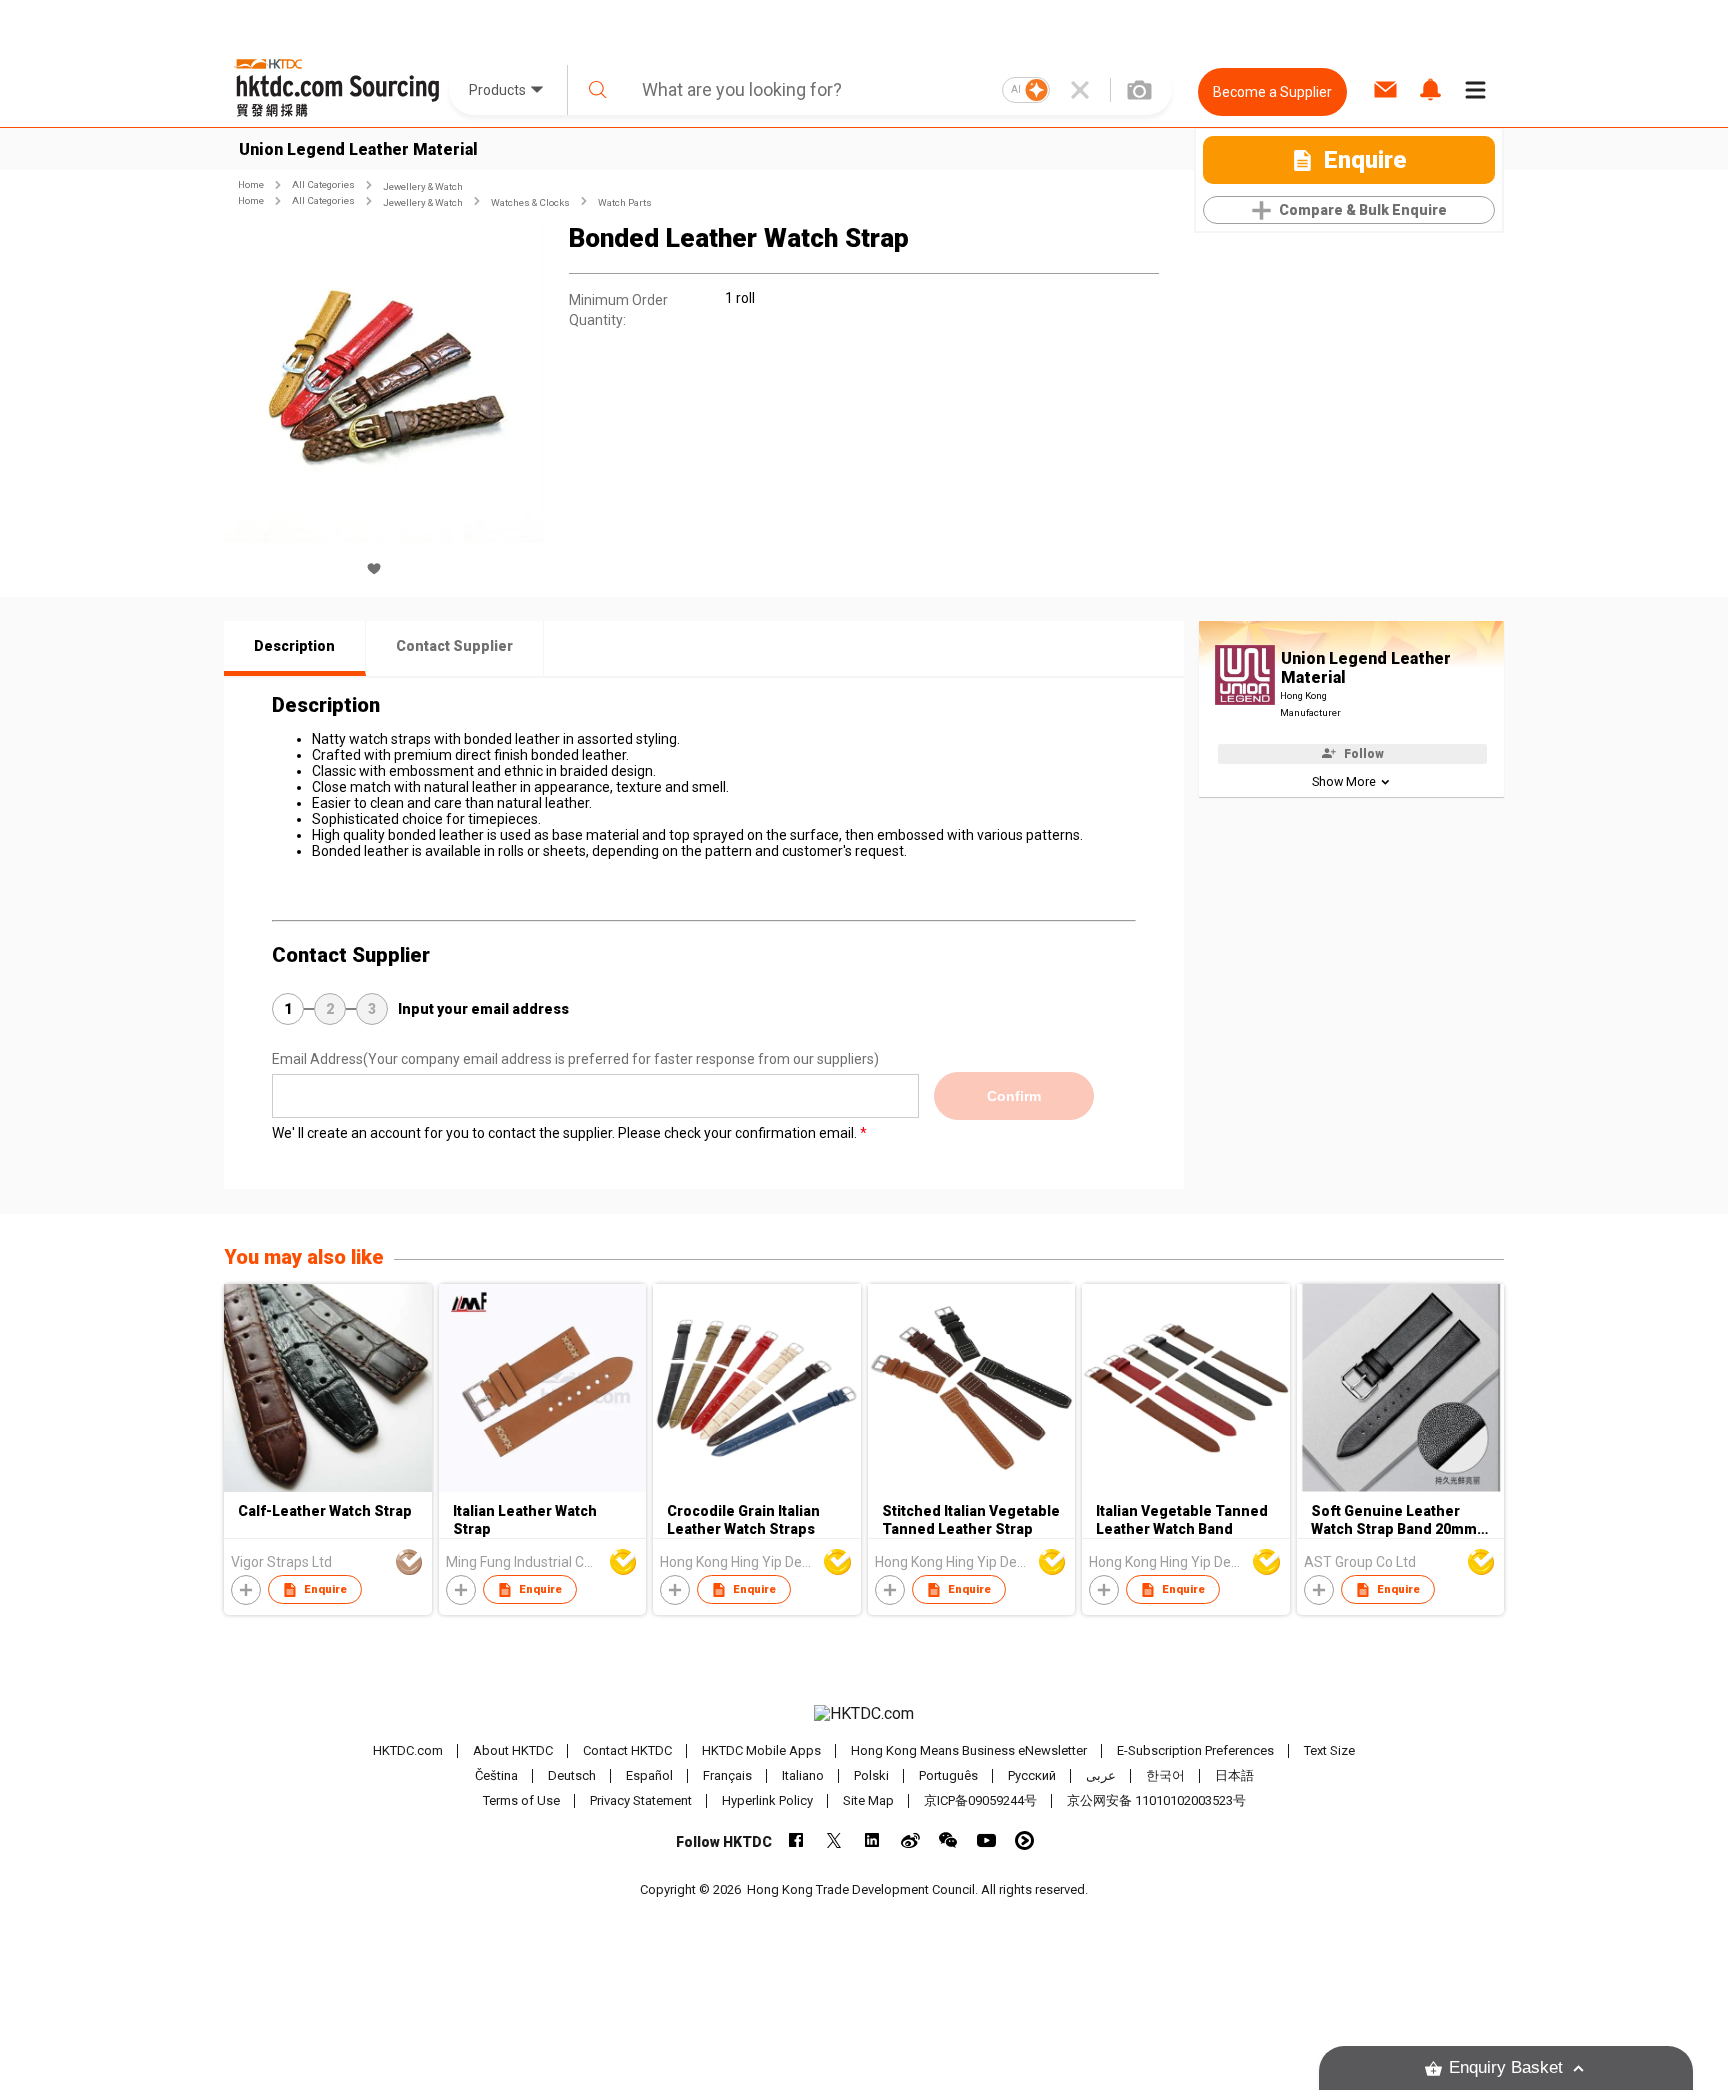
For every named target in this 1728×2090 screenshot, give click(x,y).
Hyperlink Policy (767, 1800)
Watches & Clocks (530, 202)
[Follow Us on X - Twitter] (834, 1840)
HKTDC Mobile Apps (761, 1750)
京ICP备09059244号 (980, 1800)
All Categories (323, 184)
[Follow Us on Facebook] (796, 1840)
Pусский (1032, 1775)
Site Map (868, 1800)
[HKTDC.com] (864, 1714)
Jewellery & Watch (423, 186)
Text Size (1329, 1750)
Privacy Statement (641, 1800)
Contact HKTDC (627, 1750)
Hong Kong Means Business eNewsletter (969, 1750)
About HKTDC (513, 1750)
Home (251, 184)
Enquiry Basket (1506, 2067)
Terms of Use (521, 1800)
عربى (1101, 1775)
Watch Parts (625, 202)
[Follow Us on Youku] (1024, 1840)
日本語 (1234, 1775)
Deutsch (572, 1775)
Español (649, 1775)
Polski (871, 1775)
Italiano (803, 1775)
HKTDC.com (408, 1750)
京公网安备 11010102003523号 (1156, 1800)
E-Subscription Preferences (1195, 1750)
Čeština (496, 1775)
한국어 (1165, 1775)
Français (727, 1775)
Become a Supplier (1272, 92)
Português (948, 1775)
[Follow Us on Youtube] (986, 1840)
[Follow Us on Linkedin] (872, 1840)
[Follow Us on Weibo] (910, 1840)
